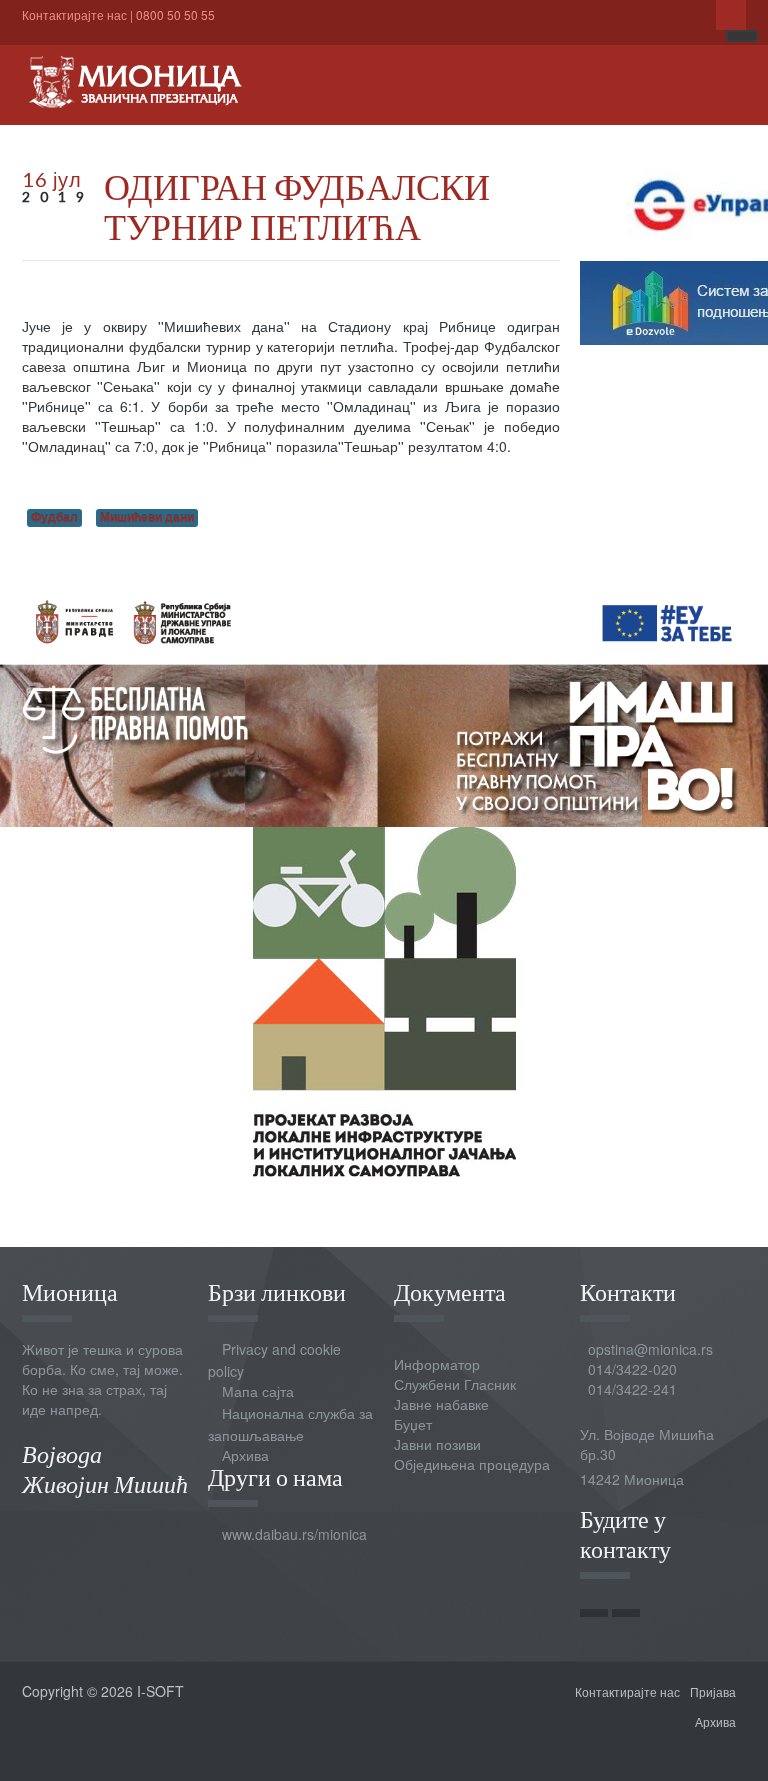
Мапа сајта (258, 1391)
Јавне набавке (441, 1404)
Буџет (413, 1424)
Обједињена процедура (472, 1464)
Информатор (437, 1364)
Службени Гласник (455, 1384)
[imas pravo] (384, 700)
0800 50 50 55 (175, 14)
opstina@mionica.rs (650, 1349)
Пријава (713, 1691)
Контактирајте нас (74, 14)
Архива (245, 1455)
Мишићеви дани (147, 517)
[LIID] (384, 1000)
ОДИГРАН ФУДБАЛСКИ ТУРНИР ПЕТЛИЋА (297, 206)
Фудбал (54, 517)
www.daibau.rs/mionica (294, 1534)
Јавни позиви (437, 1444)
